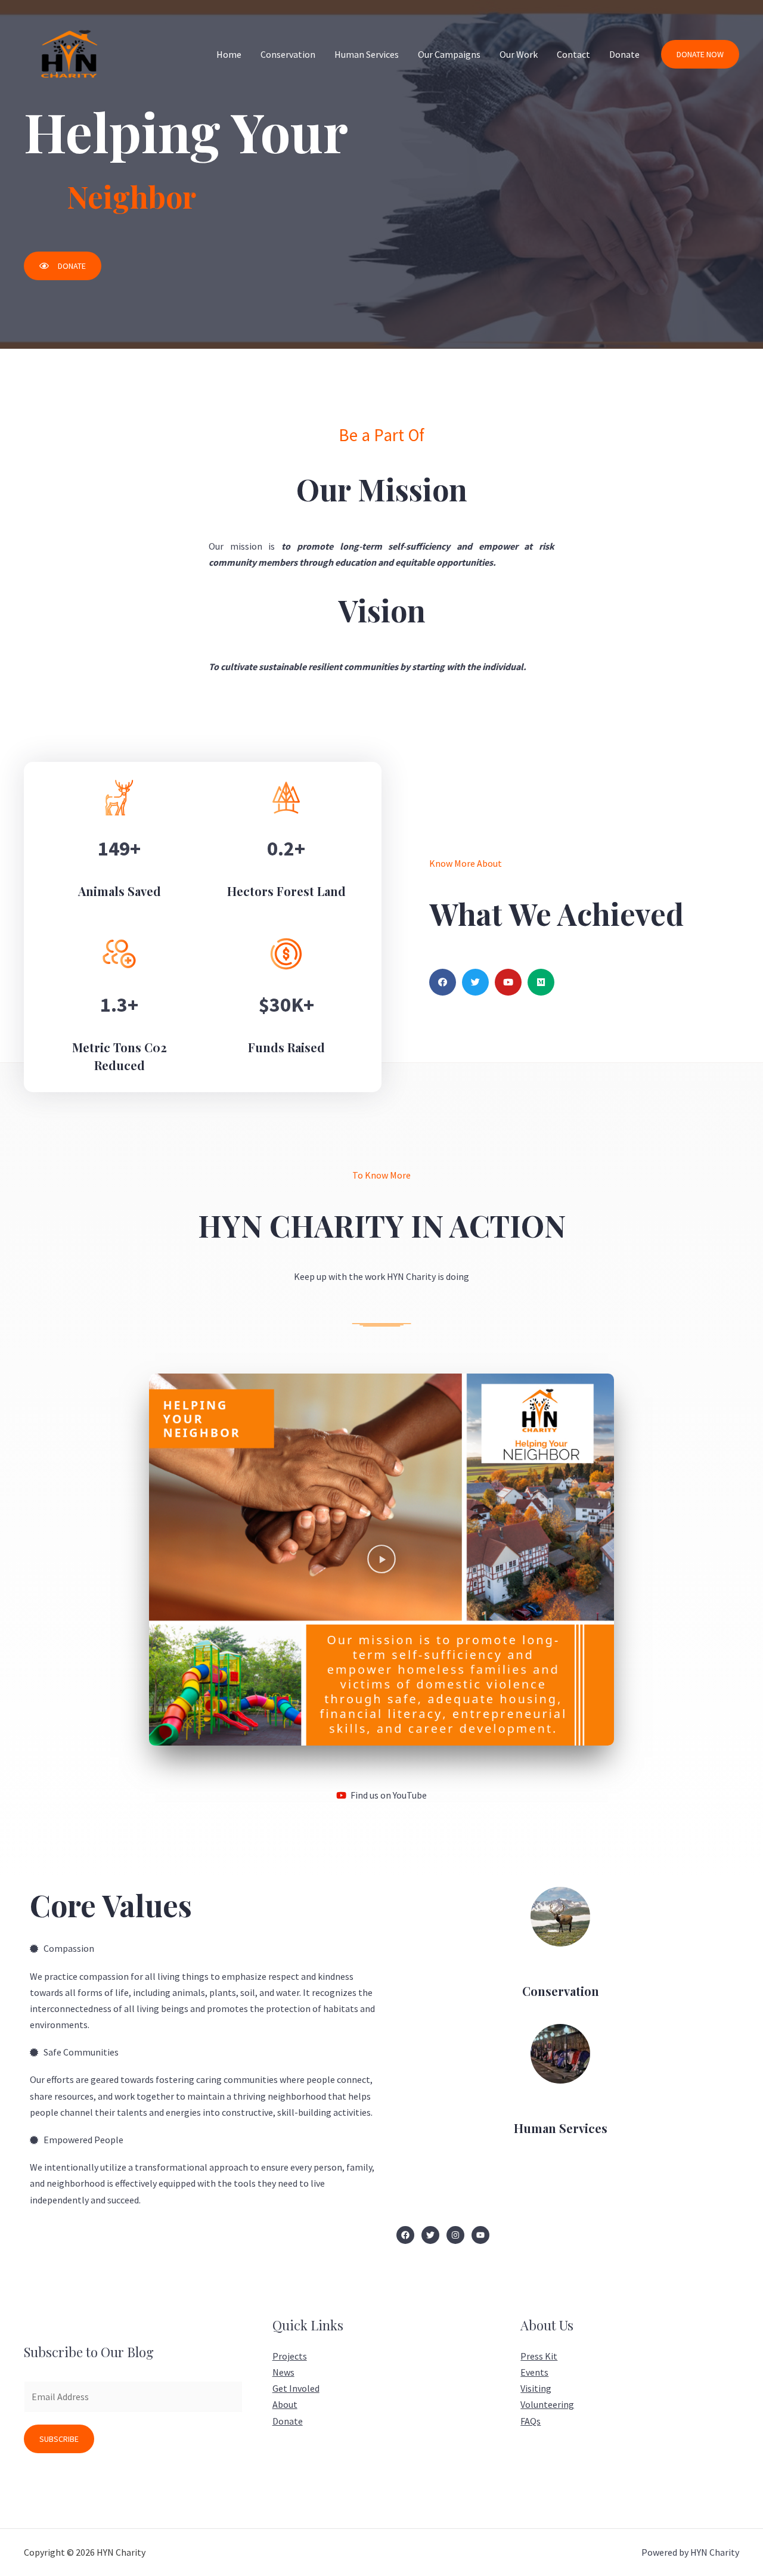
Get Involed (296, 2388)
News (283, 2372)
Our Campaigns (449, 54)
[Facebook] (443, 982)
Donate (624, 54)
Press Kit (539, 2356)
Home (229, 54)
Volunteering (547, 2404)
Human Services (367, 54)
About (285, 2404)
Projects (290, 2356)
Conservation (288, 54)
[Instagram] (455, 2235)
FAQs (531, 2421)
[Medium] (541, 982)
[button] (63, 266)
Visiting (536, 2388)
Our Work (519, 54)
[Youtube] (508, 982)
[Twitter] (475, 982)
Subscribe (59, 2439)
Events (534, 2372)
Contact (573, 54)
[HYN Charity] (69, 53)
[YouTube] (480, 2235)
